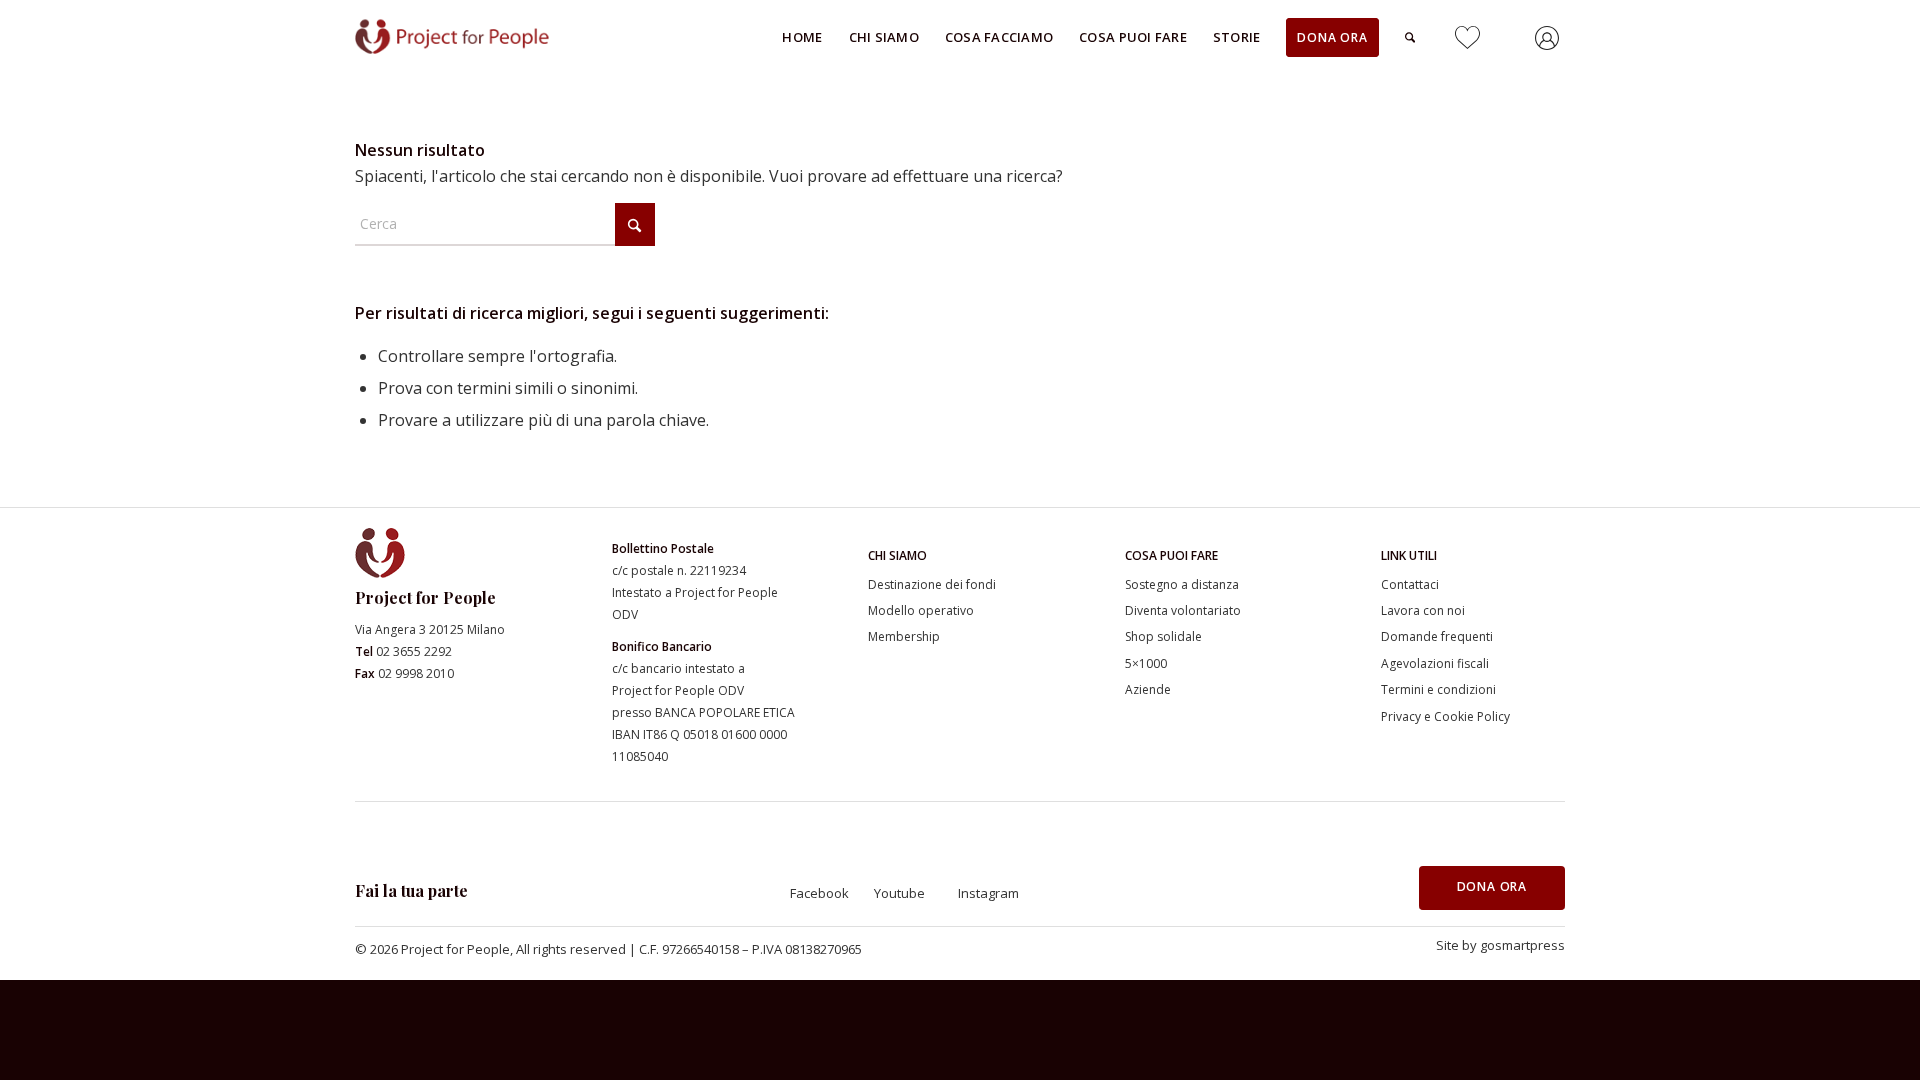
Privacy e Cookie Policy (1445, 716)
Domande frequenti (1437, 636)
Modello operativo (921, 610)
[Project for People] (475, 37)
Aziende (1148, 689)
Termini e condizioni (1438, 689)
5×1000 (1146, 663)
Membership (904, 636)
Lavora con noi (1423, 610)
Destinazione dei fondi (932, 584)
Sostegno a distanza (1182, 584)
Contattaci (1410, 584)
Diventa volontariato (1183, 610)
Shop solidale (1163, 636)
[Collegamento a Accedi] (1550, 41)
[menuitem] (802, 37)
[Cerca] (1410, 37)
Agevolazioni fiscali (1435, 663)
